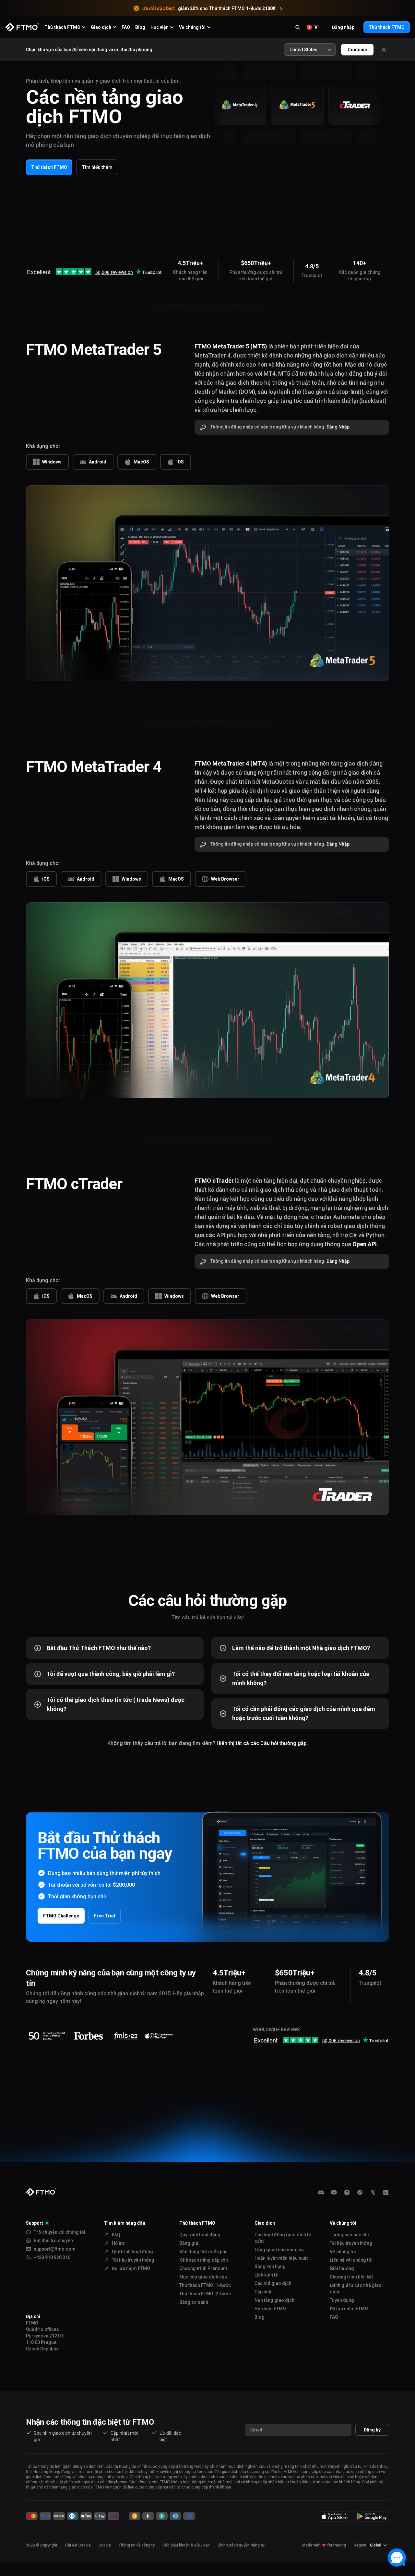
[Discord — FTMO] (321, 2192)
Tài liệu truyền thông (133, 2260)
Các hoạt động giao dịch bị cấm (283, 2238)
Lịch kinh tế (266, 2275)
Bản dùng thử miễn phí (203, 2252)
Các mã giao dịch (273, 2283)
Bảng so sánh (194, 2302)
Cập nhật (264, 2292)
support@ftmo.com (55, 2249)
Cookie (105, 2545)
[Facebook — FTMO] (360, 2192)
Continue (357, 50)
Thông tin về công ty (137, 2545)
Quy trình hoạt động (132, 2252)
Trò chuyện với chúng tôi (59, 2232)
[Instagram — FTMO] (347, 2192)
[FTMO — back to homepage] (22, 27)
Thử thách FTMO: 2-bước (205, 2294)
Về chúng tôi (343, 2252)
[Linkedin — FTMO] (386, 2192)
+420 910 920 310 (52, 2257)
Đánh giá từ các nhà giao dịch (356, 2289)
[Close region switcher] (384, 50)
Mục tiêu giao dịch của (203, 2277)
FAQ (126, 27)
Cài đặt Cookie (78, 2545)
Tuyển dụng (342, 2300)
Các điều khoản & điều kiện (186, 2545)
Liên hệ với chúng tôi (351, 2260)
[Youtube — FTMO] (334, 2192)
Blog (140, 27)
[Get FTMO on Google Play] (372, 2516)
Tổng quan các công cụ (279, 2250)
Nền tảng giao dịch (274, 2300)
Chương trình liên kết (351, 2277)
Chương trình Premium (203, 2268)
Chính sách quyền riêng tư (241, 2545)
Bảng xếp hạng (270, 2266)
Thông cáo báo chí (349, 2235)
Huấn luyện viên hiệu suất (281, 2258)
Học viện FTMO (270, 2309)
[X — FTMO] (373, 2192)
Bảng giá (189, 2243)
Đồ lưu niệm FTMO (131, 2268)
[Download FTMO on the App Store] (335, 2516)
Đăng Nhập (338, 427)
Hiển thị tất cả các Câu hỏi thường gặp (262, 1743)
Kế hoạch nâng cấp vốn (204, 2260)
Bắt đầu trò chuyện (53, 2241)
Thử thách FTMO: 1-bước (205, 2285)
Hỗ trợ (118, 2243)
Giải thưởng (342, 2268)
